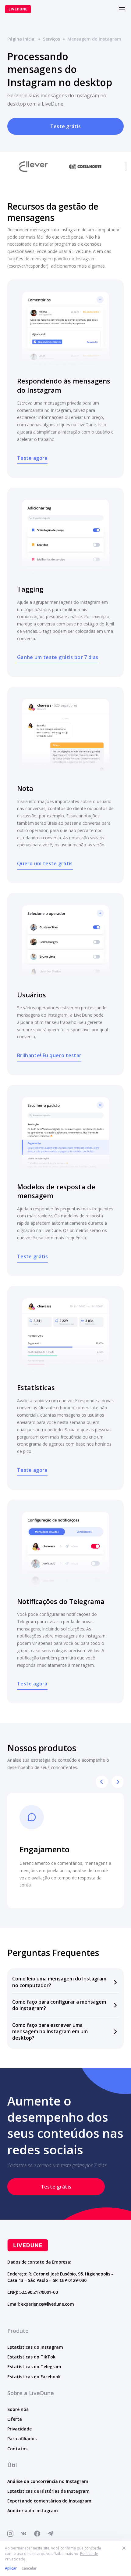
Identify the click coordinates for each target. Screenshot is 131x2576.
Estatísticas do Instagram (35, 2347)
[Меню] (122, 9)
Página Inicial (21, 39)
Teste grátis (66, 126)
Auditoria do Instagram (33, 2511)
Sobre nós (18, 2409)
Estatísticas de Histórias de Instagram (48, 2491)
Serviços (51, 39)
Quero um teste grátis (45, 863)
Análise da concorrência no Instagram (48, 2481)
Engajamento (44, 1849)
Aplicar (11, 2568)
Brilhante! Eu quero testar (49, 1055)
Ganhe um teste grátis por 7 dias (58, 657)
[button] (65, 1982)
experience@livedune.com (48, 2304)
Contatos (17, 2449)
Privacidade (19, 2429)
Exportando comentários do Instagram (49, 2501)
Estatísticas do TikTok (31, 2357)
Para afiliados (22, 2439)
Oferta (15, 2419)
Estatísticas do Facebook (34, 2377)
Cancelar (29, 2568)
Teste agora (32, 458)
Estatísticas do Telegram (34, 2367)
